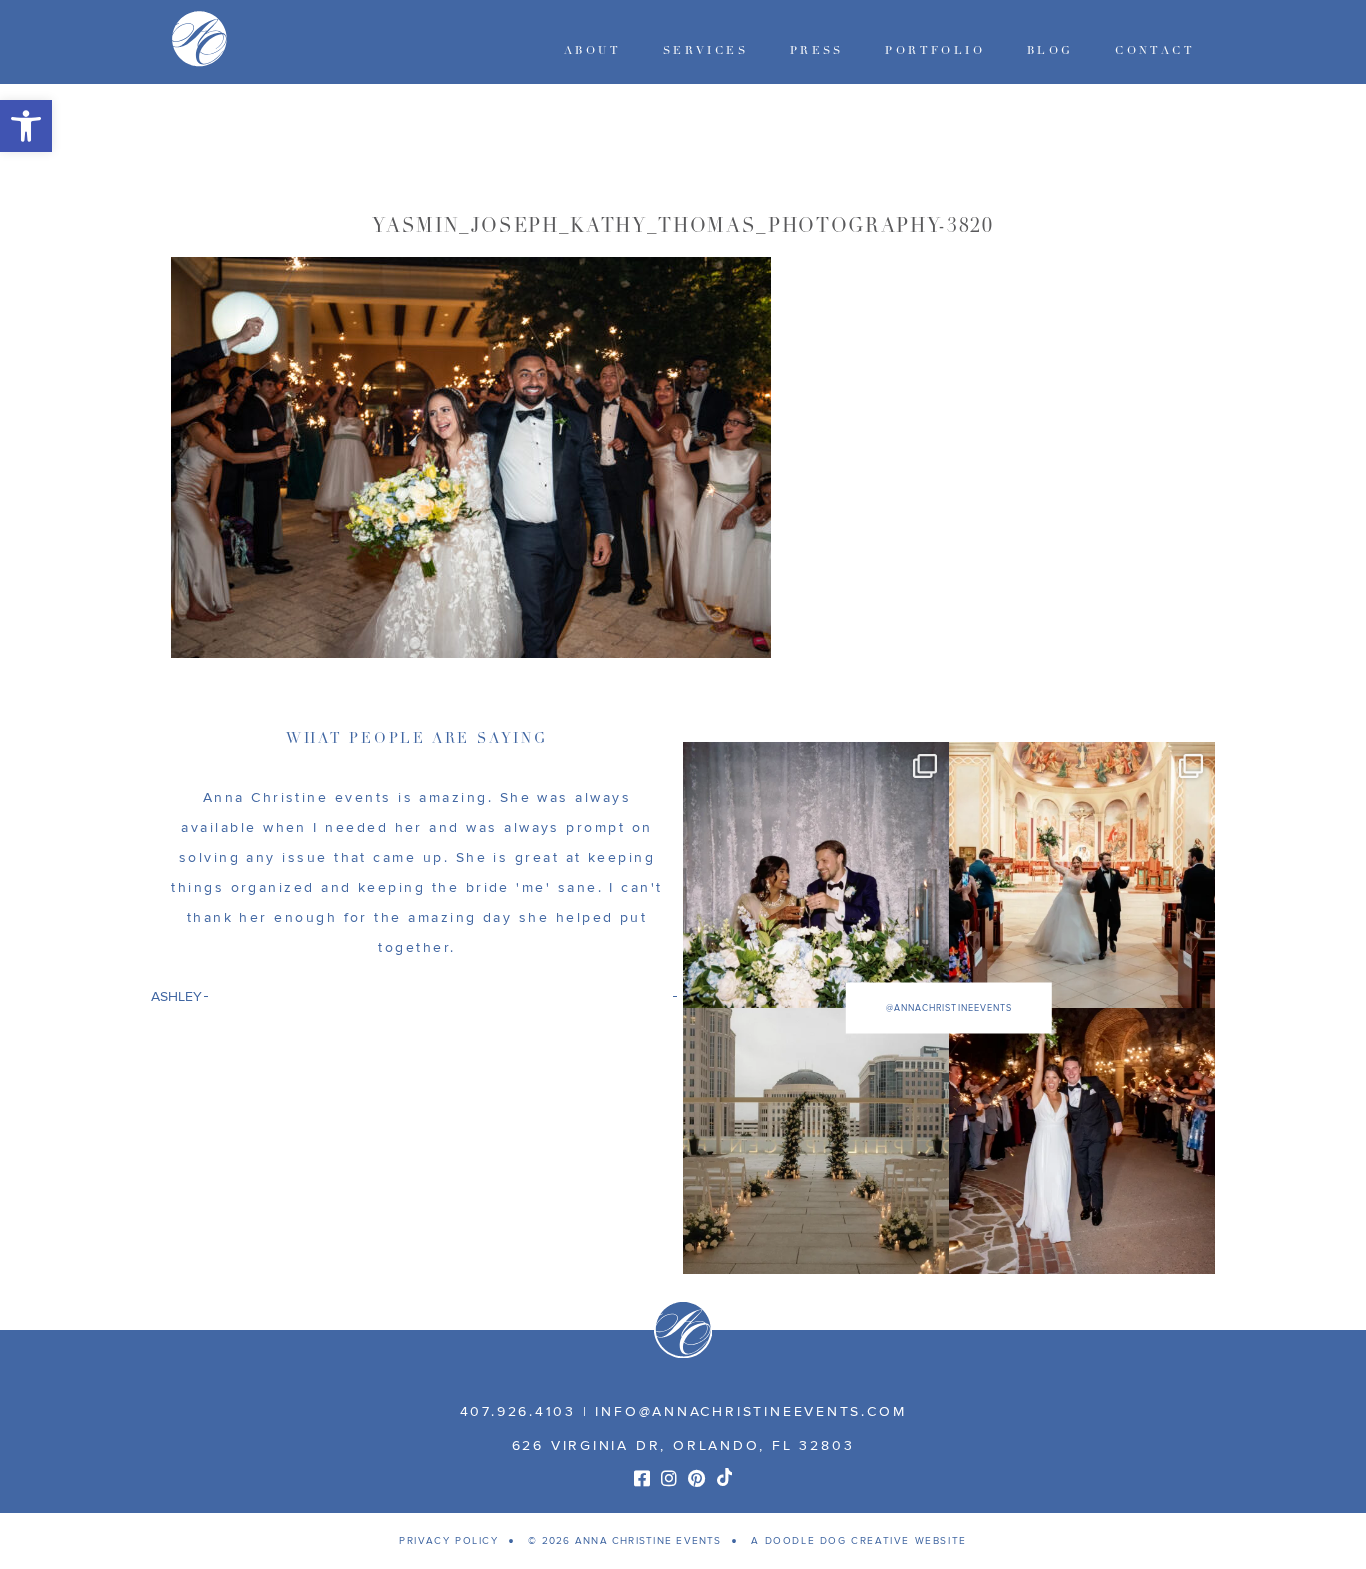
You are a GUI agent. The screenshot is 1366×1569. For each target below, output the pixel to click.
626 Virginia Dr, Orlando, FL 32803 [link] (683, 1445)
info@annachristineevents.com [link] (750, 1411)
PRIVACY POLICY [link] (448, 1541)
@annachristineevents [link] (949, 1008)
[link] (26, 126)
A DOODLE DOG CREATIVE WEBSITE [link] (858, 1541)
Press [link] (817, 50)
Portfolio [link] (935, 50)
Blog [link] (1050, 50)
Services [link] (705, 50)
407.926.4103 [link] (518, 1411)
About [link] (592, 50)
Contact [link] (1155, 50)
